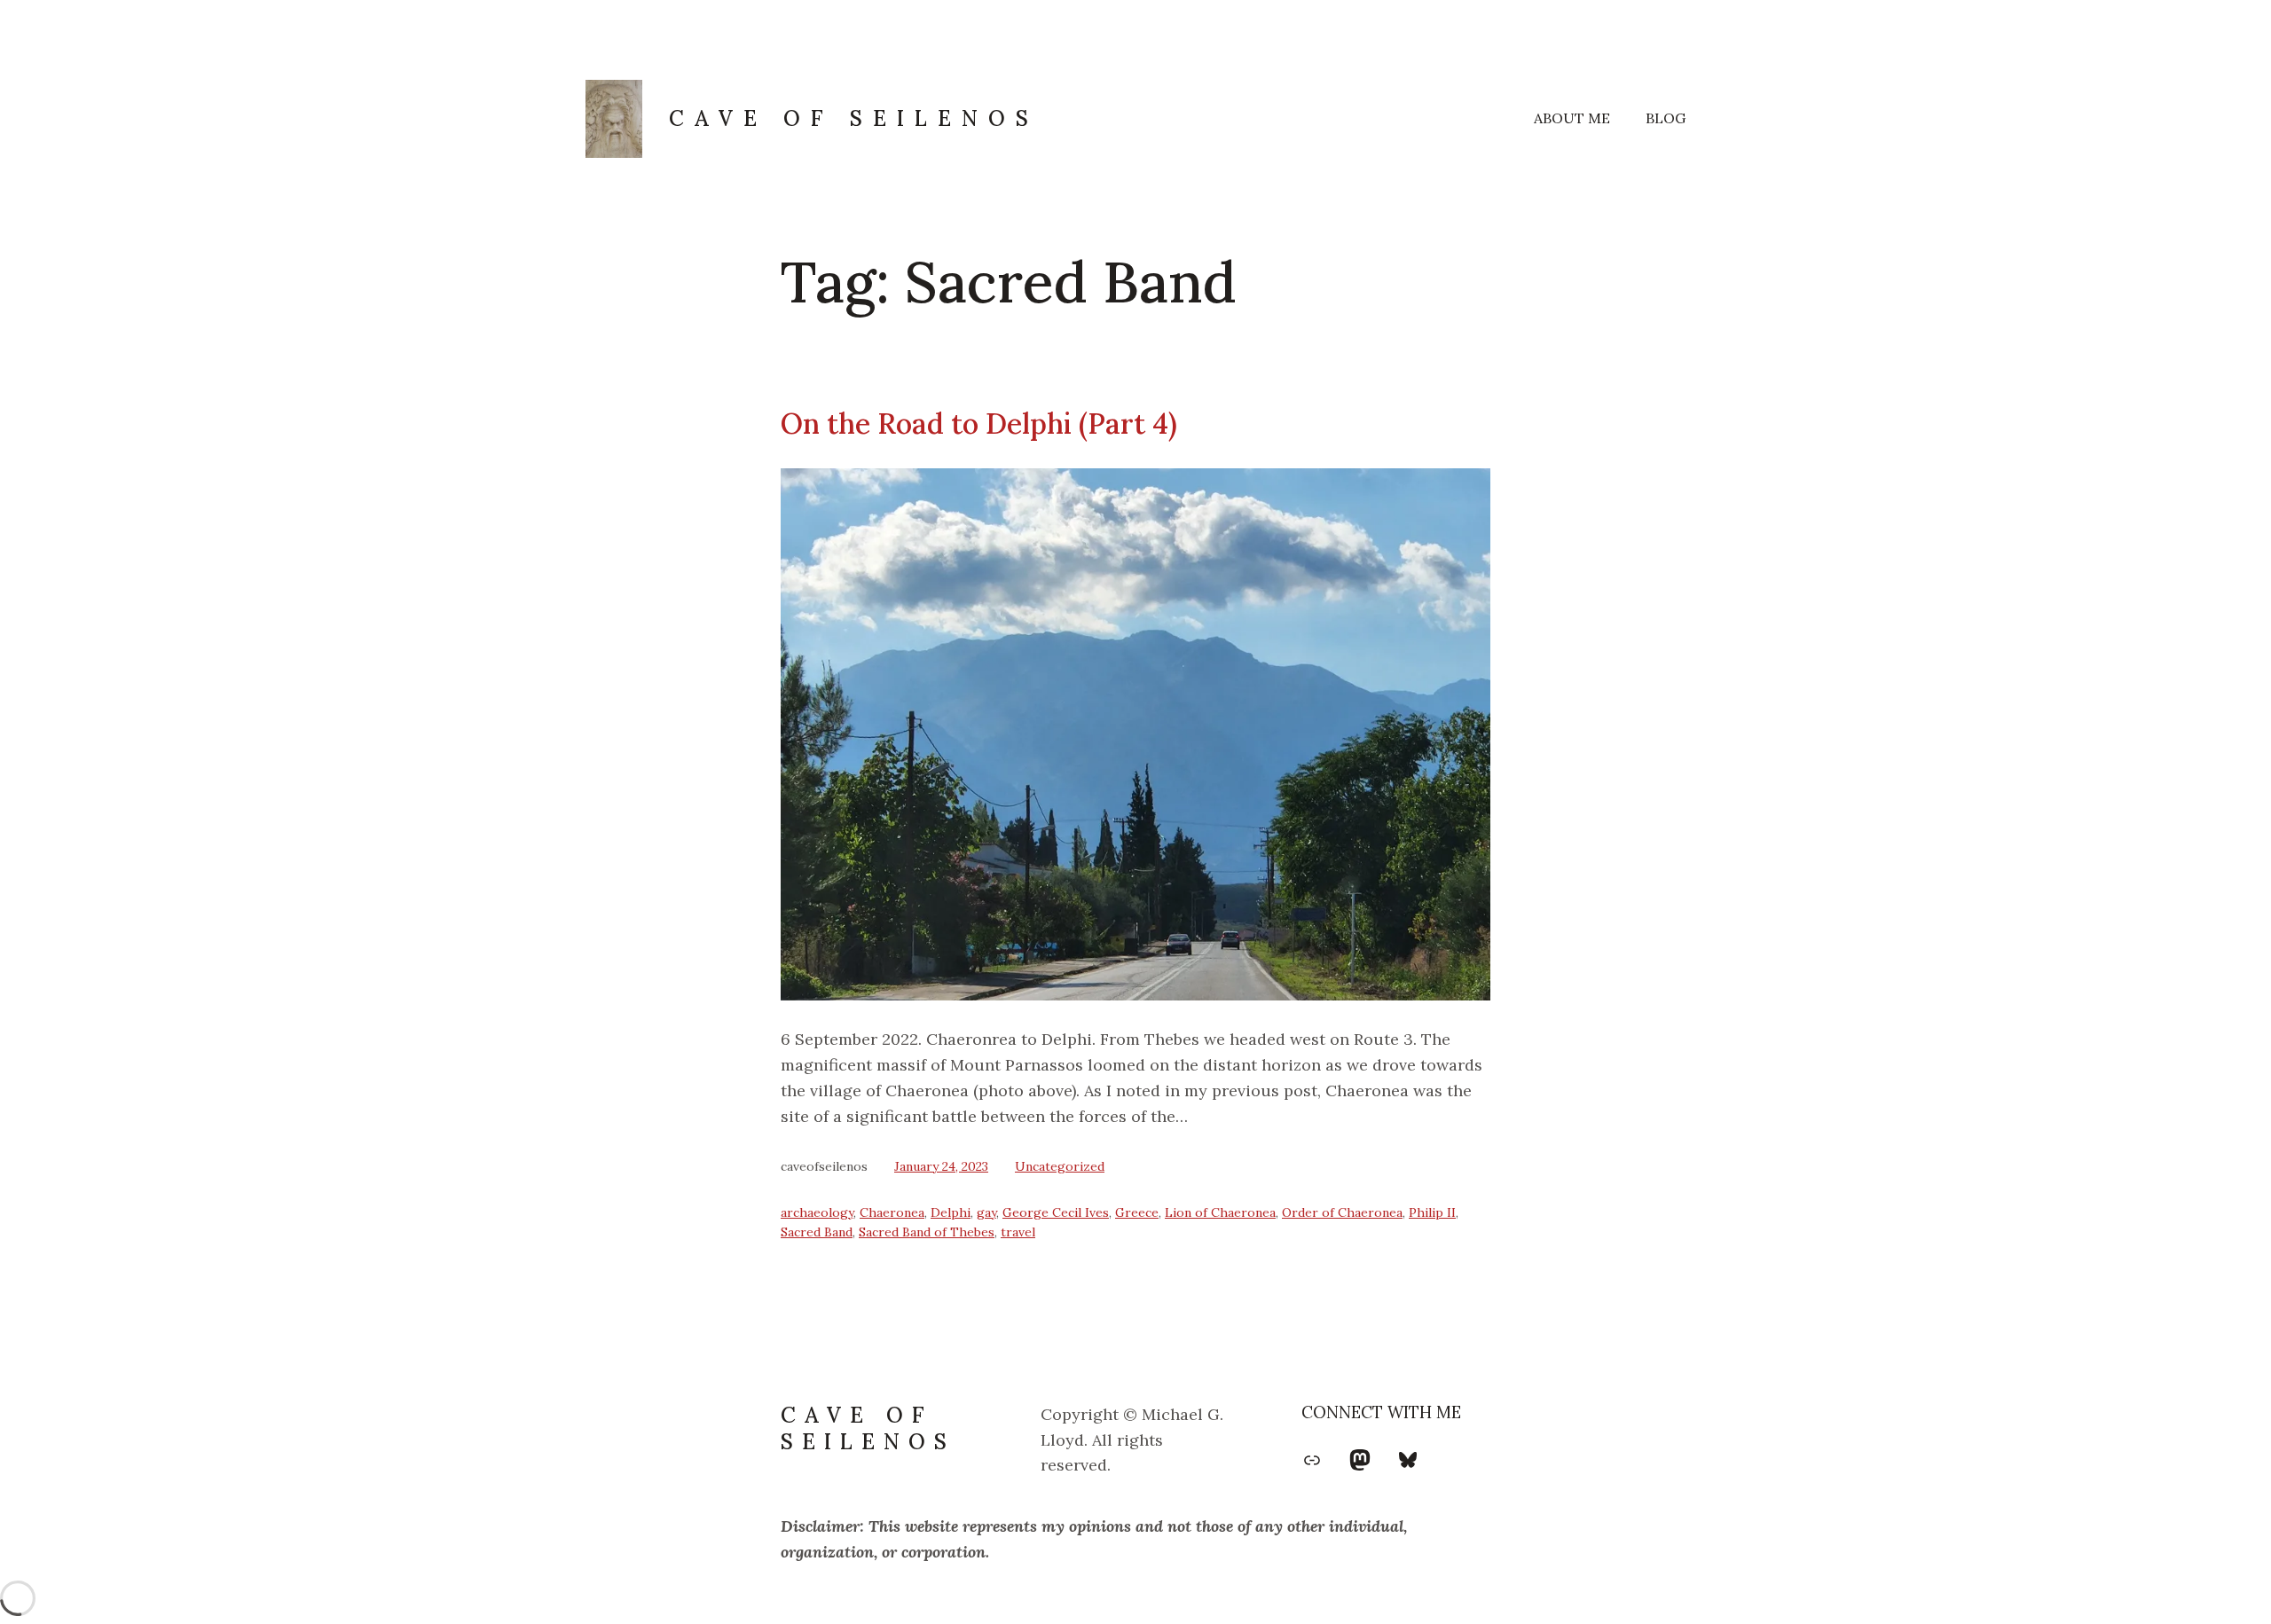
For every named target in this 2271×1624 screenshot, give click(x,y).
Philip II (1432, 1212)
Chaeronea (892, 1212)
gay (986, 1212)
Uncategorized (1060, 1166)
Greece (1137, 1212)
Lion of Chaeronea (1220, 1212)
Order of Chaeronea (1342, 1212)
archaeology (817, 1212)
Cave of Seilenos (854, 118)
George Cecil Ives (1056, 1212)
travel (1018, 1232)
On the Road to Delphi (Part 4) (979, 424)
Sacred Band (817, 1232)
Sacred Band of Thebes (927, 1232)
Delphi (951, 1212)
